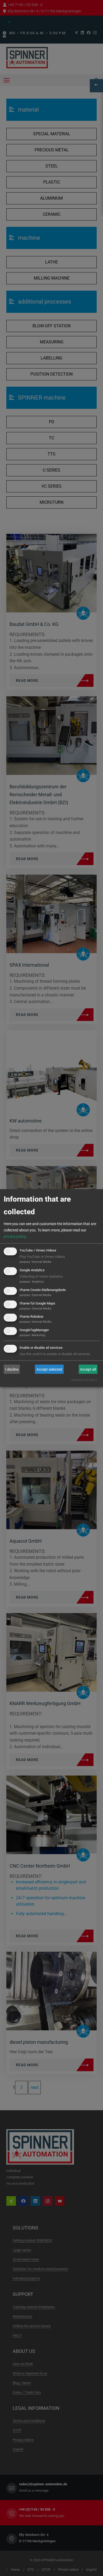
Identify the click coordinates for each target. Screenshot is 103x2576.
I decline (12, 1369)
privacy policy (15, 1236)
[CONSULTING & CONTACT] (96, 86)
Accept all (88, 1369)
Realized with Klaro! (84, 1380)
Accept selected (49, 1369)
